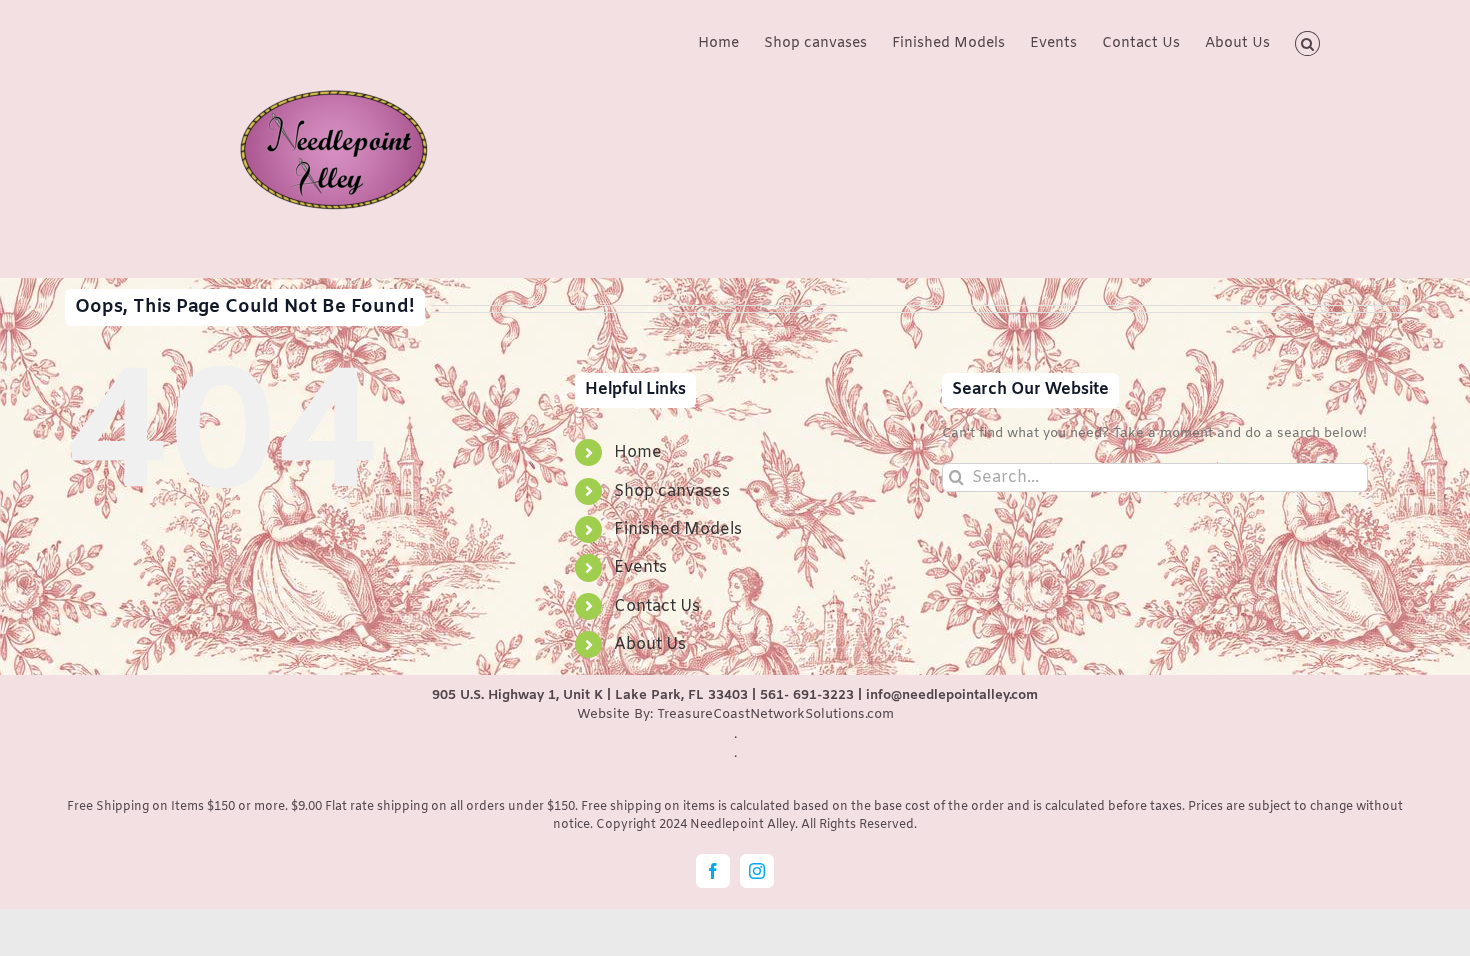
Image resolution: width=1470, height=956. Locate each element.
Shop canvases (672, 491)
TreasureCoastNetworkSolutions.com (775, 714)
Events (640, 567)
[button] (1307, 42)
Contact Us (657, 606)
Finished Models (678, 529)
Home (638, 452)
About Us (650, 644)
